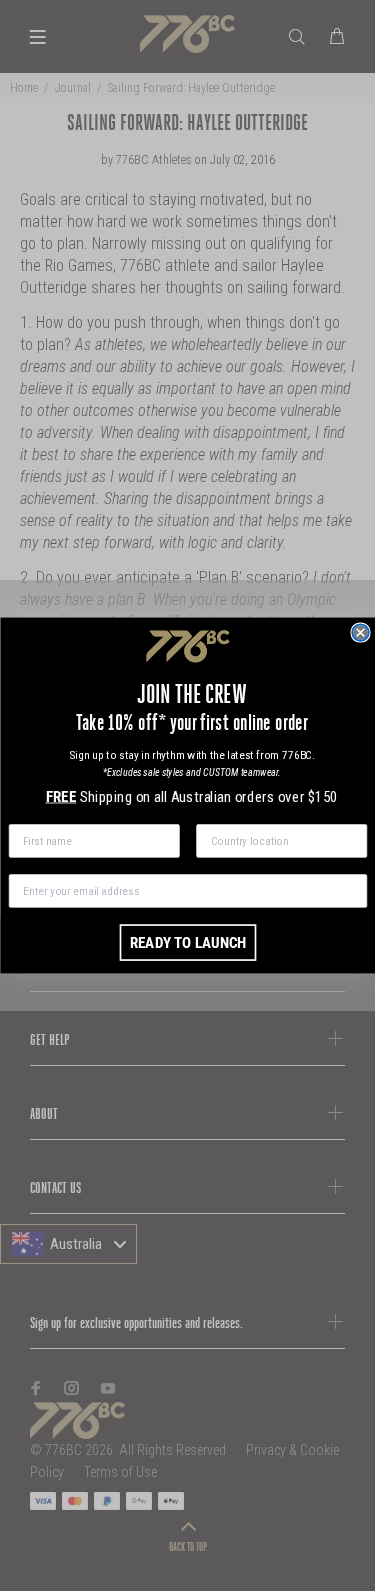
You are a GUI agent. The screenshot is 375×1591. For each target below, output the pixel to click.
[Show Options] (351, 841)
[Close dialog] (360, 632)
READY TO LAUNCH (187, 942)
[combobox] (276, 841)
